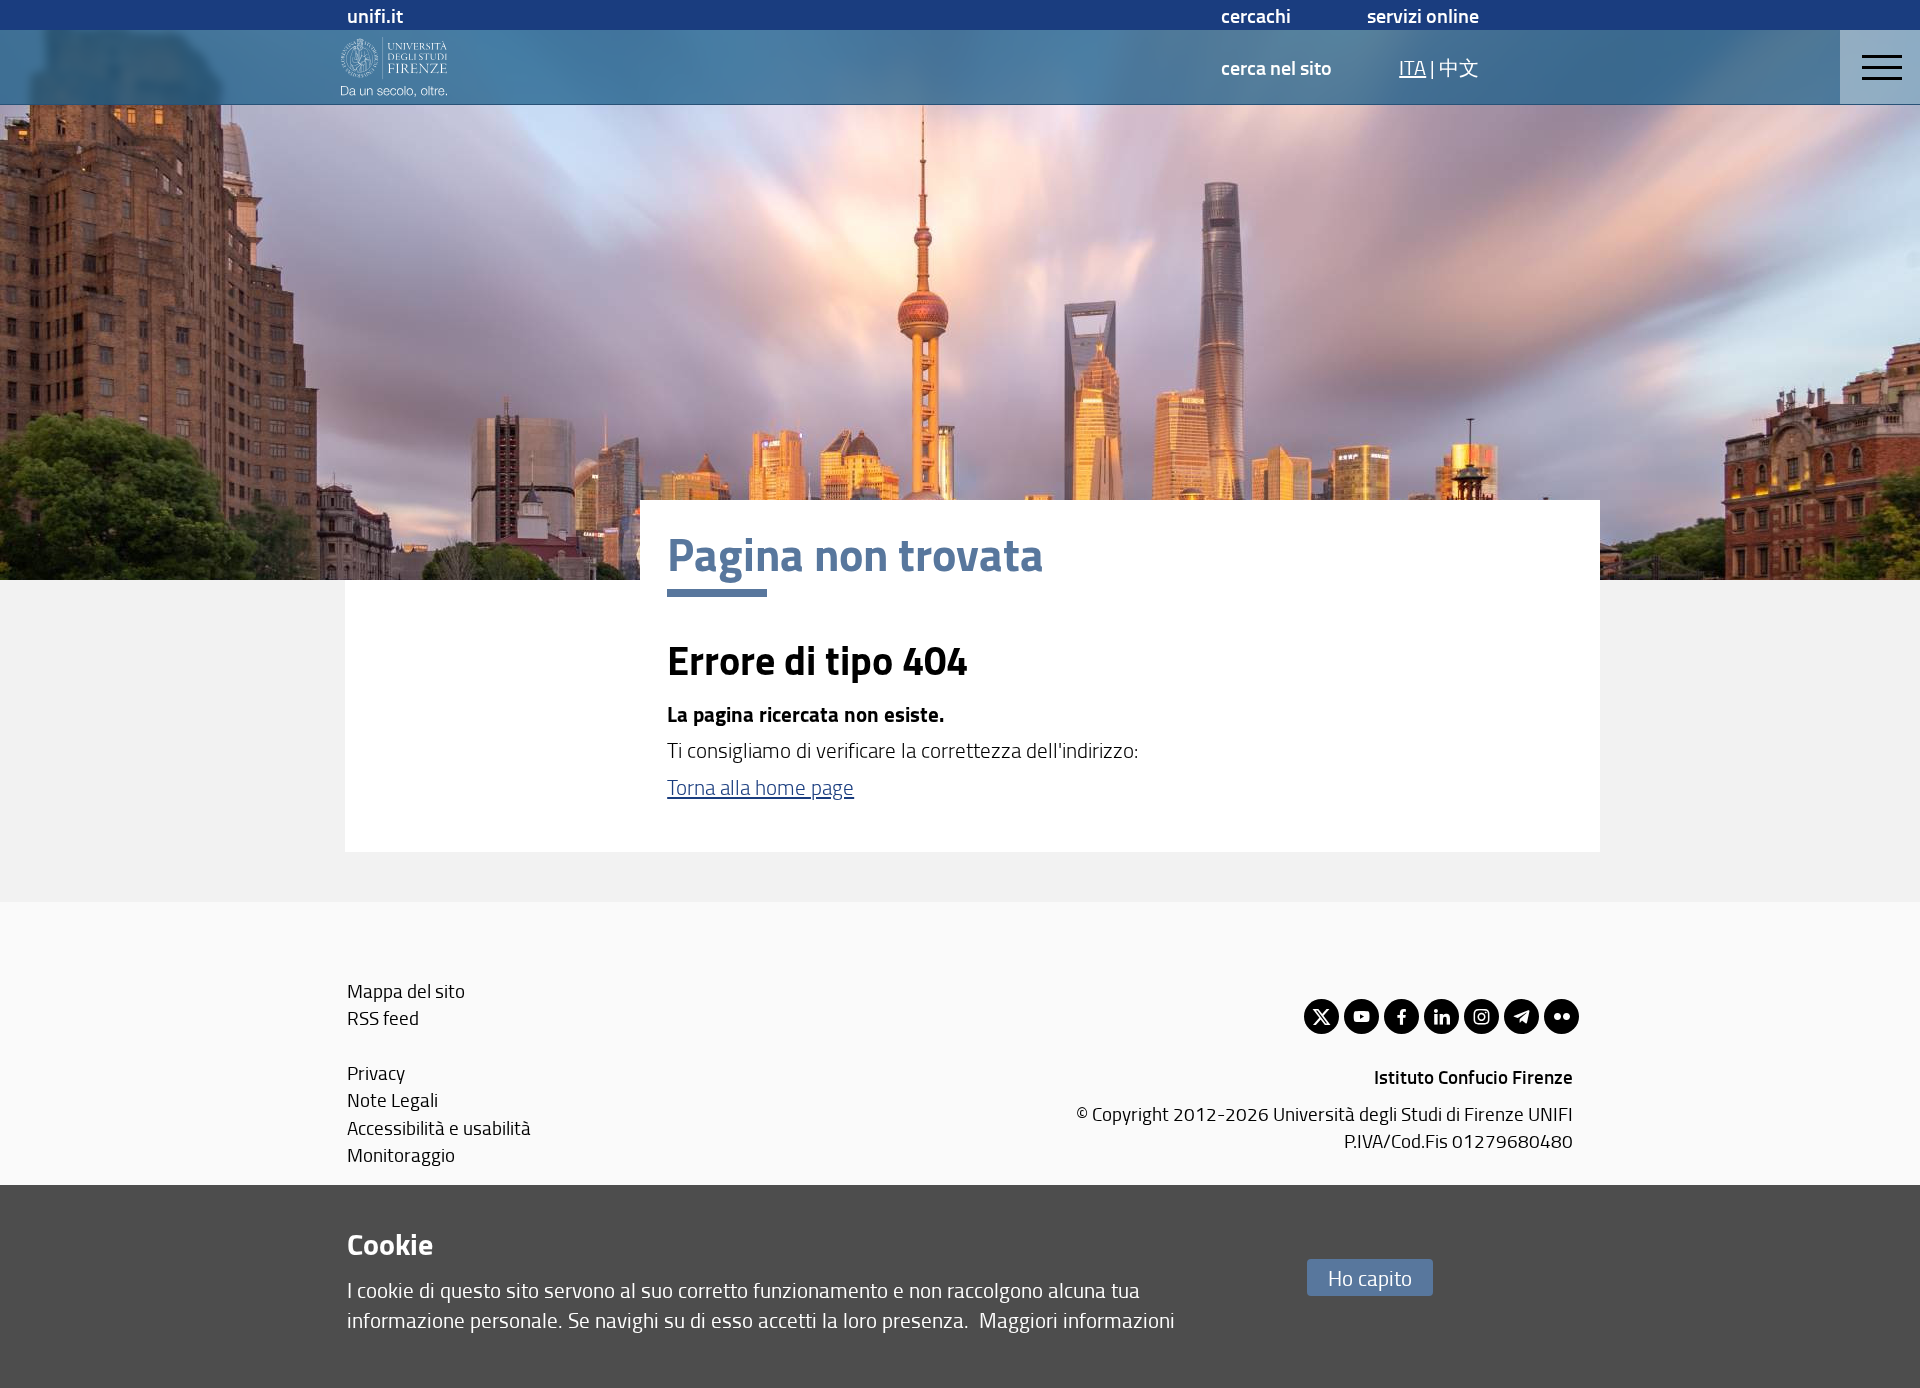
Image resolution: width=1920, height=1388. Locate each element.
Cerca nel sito (1276, 67)
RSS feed (383, 1017)
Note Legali (392, 1099)
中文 (1459, 67)
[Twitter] (1321, 1016)
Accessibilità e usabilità (439, 1127)
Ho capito (1370, 1277)
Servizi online (1423, 15)
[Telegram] (1521, 1016)
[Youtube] (1361, 1016)
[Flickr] (1561, 1016)
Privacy (376, 1072)
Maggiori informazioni (1077, 1319)
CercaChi (1256, 15)
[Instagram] (1481, 1016)
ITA (1412, 67)
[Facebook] (1401, 1016)
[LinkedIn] (1441, 1016)
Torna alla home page (760, 786)
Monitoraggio (401, 1154)
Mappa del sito (406, 990)
